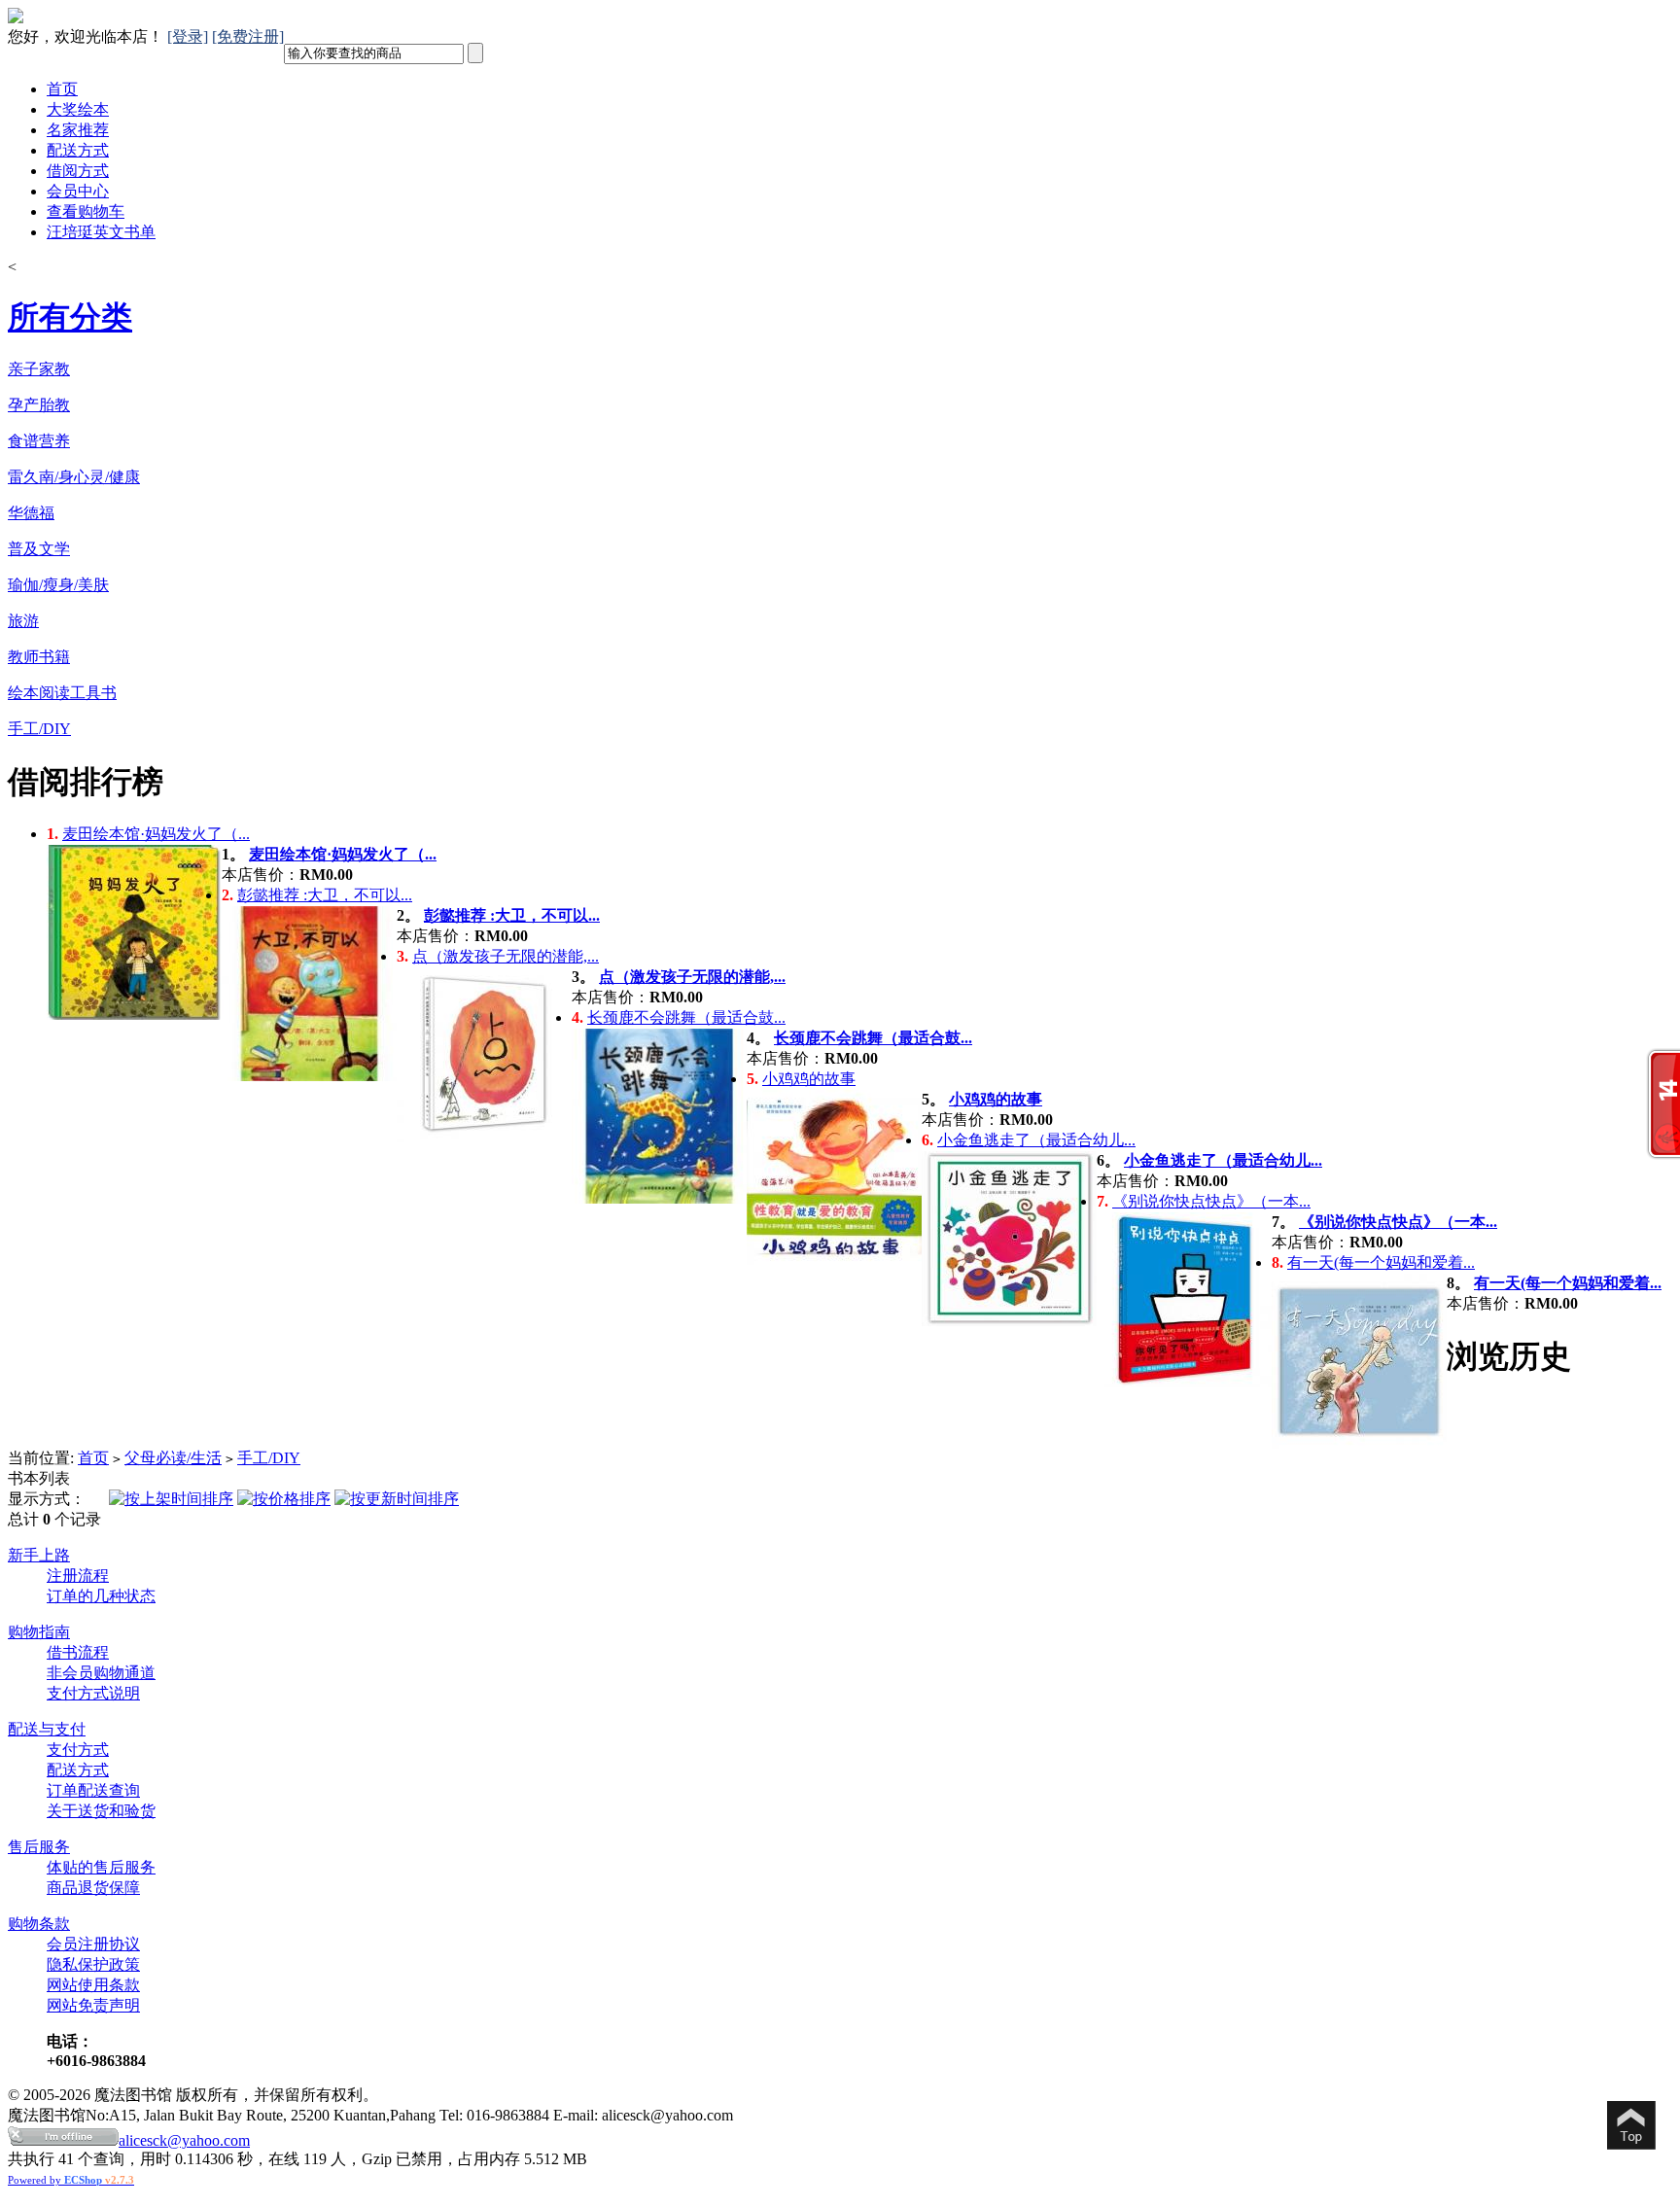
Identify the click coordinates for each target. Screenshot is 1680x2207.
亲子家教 (39, 369)
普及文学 (39, 549)
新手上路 (39, 1555)
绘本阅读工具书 (62, 693)
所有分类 (70, 317)
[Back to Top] (1631, 2127)
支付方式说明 (93, 1693)
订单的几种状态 (101, 1596)
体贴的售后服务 (101, 1867)
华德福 (31, 513)
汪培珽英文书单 (101, 232)
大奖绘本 (78, 109)
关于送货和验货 (101, 1811)
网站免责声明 (93, 2005)
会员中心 (78, 191)
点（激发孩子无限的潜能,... (506, 956)
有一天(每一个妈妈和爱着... (1381, 1262)
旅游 (23, 621)
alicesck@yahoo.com (184, 2140)
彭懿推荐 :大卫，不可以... (325, 895)
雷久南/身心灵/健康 (74, 477)
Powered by (71, 2180)
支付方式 (78, 1750)
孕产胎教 (39, 405)
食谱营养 (39, 441)
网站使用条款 (93, 1985)
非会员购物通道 (101, 1673)
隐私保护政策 (93, 1964)
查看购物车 (86, 211)
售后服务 (39, 1847)
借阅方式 (78, 171)
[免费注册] (248, 36)
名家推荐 (78, 130)
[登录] (188, 36)
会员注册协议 (93, 1944)
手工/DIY (39, 729)
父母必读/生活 (173, 1458)
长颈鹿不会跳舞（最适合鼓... (686, 1017)
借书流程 (78, 1652)
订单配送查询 (93, 1790)
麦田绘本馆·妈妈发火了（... (156, 834)
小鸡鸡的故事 (809, 1079)
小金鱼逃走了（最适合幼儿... (1036, 1140)
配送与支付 (47, 1729)
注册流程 (78, 1576)
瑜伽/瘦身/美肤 (58, 585)
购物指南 (39, 1632)
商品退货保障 (93, 1888)
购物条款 (39, 1924)
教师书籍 (39, 657)
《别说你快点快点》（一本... (1211, 1201)
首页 (62, 89)
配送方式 (78, 150)
